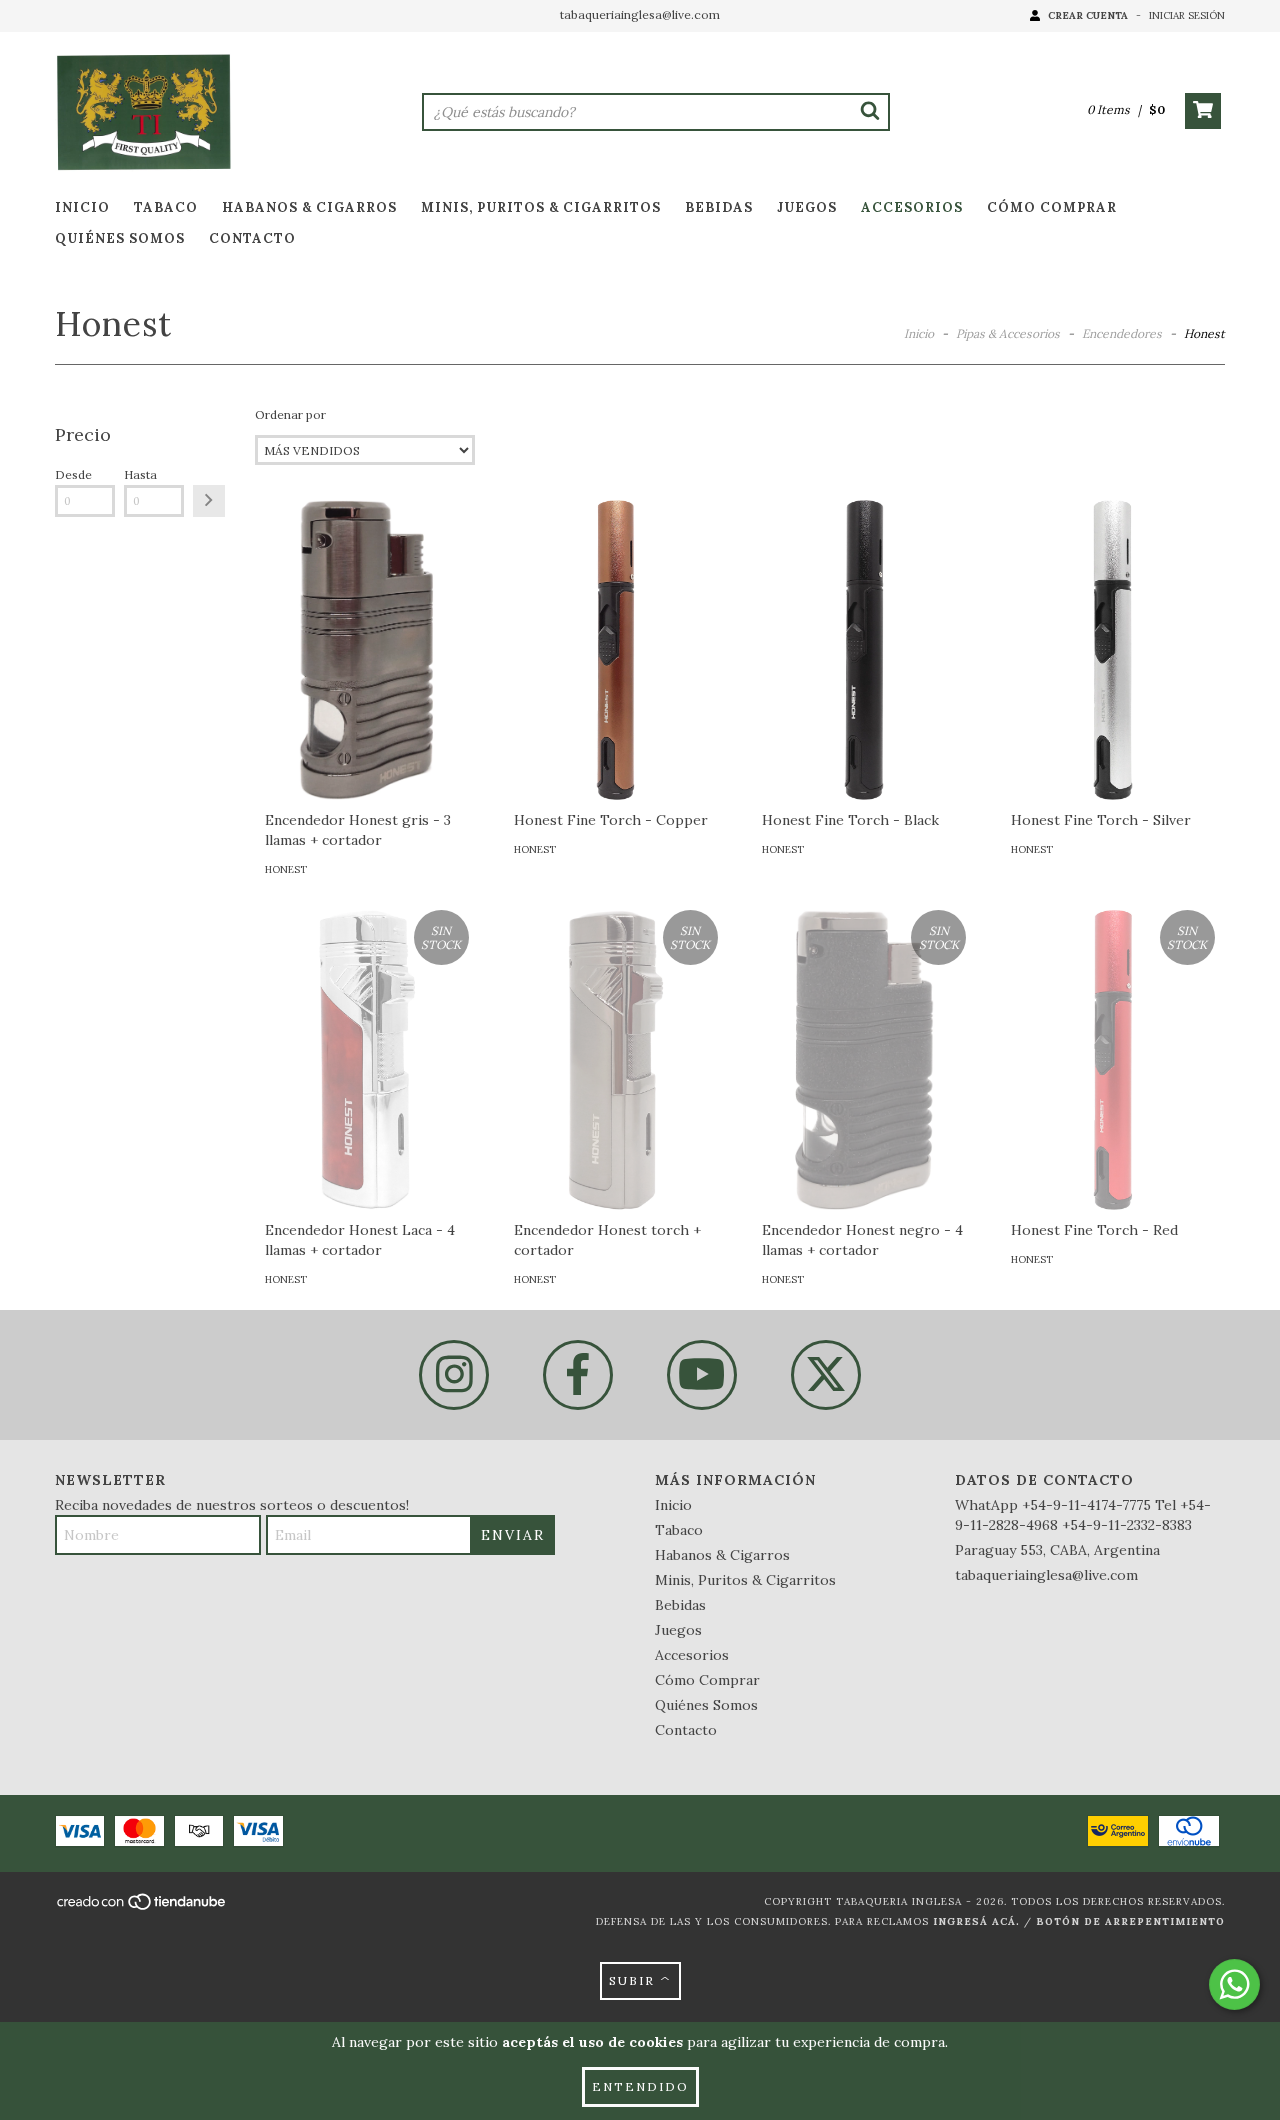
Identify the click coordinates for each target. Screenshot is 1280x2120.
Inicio (82, 207)
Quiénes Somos (120, 238)
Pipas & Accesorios (1008, 333)
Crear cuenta (1088, 15)
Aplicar (209, 501)
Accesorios (912, 207)
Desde (73, 474)
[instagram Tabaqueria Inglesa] (454, 1375)
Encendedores (1122, 333)
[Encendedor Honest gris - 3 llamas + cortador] (367, 728)
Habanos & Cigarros (309, 207)
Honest (286, 869)
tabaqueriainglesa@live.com (640, 14)
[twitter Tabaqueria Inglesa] (826, 1375)
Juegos (807, 207)
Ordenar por (290, 414)
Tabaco (166, 207)
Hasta (140, 474)
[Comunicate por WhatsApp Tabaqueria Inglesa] (1234, 1984)
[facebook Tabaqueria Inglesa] (578, 1375)
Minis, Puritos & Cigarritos (541, 207)
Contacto (252, 238)
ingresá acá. (976, 1921)
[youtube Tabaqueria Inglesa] (702, 1375)
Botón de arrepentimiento (1130, 1921)
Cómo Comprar (1052, 207)
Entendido (640, 2086)
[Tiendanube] (142, 1907)
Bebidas (719, 207)
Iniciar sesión (1187, 15)
